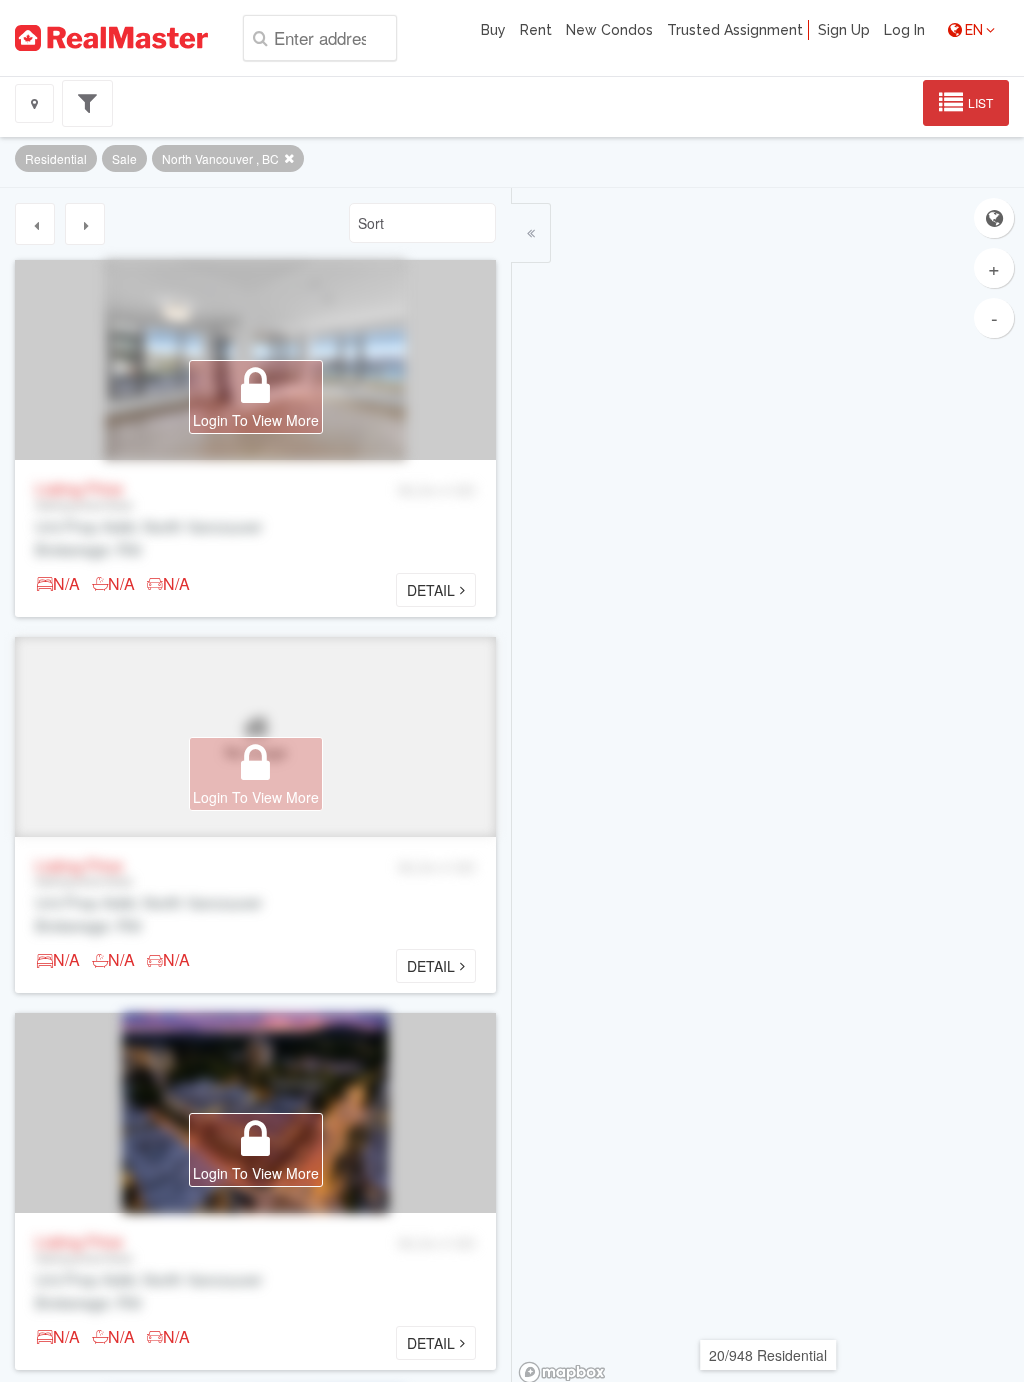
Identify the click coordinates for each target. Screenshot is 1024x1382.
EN (974, 30)
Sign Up (844, 30)
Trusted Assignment (735, 30)
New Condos (609, 30)
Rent (536, 30)
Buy (493, 30)
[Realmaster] (111, 38)
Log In (904, 30)
